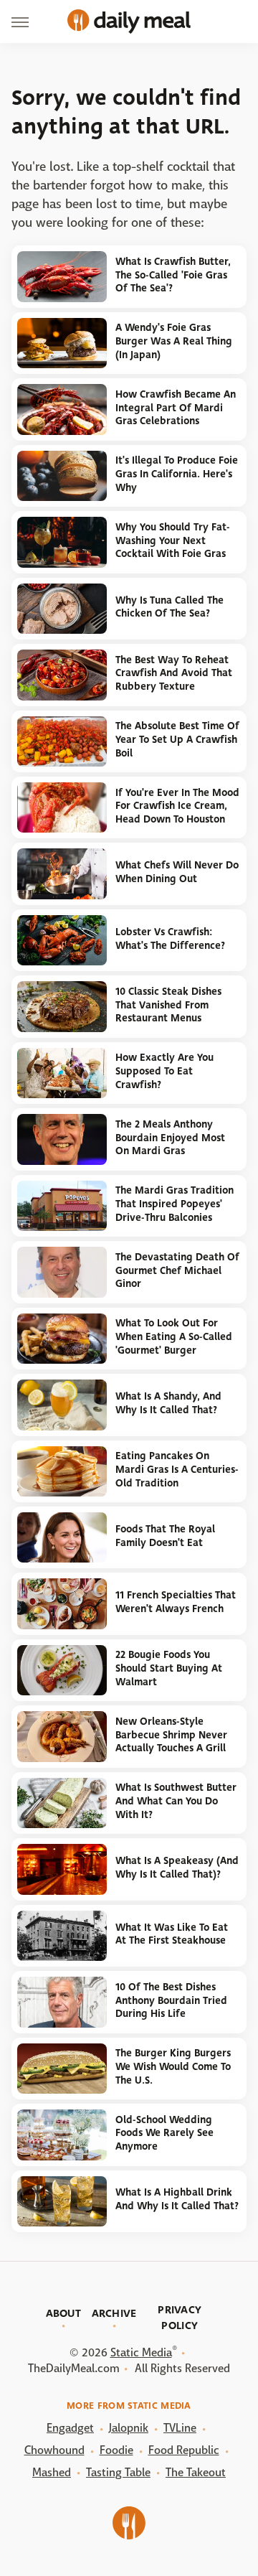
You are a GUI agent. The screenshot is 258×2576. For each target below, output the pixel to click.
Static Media (141, 2352)
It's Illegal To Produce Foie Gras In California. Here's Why (177, 474)
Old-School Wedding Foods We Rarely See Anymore (164, 2133)
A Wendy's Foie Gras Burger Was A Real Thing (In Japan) (174, 341)
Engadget (70, 2428)
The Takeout (196, 2472)
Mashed (52, 2472)
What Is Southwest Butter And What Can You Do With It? (176, 1801)
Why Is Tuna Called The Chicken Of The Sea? (169, 607)
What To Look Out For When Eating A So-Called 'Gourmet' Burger (174, 1336)
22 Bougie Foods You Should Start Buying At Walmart (169, 1668)
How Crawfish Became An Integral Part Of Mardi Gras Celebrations (176, 408)
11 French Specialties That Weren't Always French (176, 1602)
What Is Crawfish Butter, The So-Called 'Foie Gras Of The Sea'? (173, 275)
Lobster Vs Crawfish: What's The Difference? (170, 939)
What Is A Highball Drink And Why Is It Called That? (177, 2199)
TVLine (180, 2428)
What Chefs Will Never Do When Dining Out (177, 872)
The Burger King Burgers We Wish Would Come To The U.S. (173, 2066)
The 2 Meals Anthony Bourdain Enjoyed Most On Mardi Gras (170, 1138)
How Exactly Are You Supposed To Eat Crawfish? (164, 1071)
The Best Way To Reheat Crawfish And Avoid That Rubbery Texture (174, 673)
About (64, 2313)
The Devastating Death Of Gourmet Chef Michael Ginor (177, 1270)
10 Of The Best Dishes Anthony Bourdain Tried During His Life (171, 2000)
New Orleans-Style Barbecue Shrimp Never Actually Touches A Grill (171, 1735)
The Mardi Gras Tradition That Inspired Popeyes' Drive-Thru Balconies (175, 1204)
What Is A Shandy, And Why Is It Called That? (168, 1403)
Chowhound (54, 2450)
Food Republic (184, 2450)
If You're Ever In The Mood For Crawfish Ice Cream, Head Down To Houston (177, 806)
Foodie (116, 2450)
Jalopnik (129, 2428)
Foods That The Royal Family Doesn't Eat (165, 1536)
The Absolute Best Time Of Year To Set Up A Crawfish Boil (177, 739)
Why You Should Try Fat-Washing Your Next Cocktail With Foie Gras (173, 540)
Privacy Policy (180, 2318)
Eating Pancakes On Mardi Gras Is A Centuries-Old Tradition (177, 1469)
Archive (114, 2313)
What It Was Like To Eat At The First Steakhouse (172, 1934)
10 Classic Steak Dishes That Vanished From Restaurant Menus (168, 1005)
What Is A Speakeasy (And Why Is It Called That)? (177, 1868)
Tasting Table (118, 2472)
